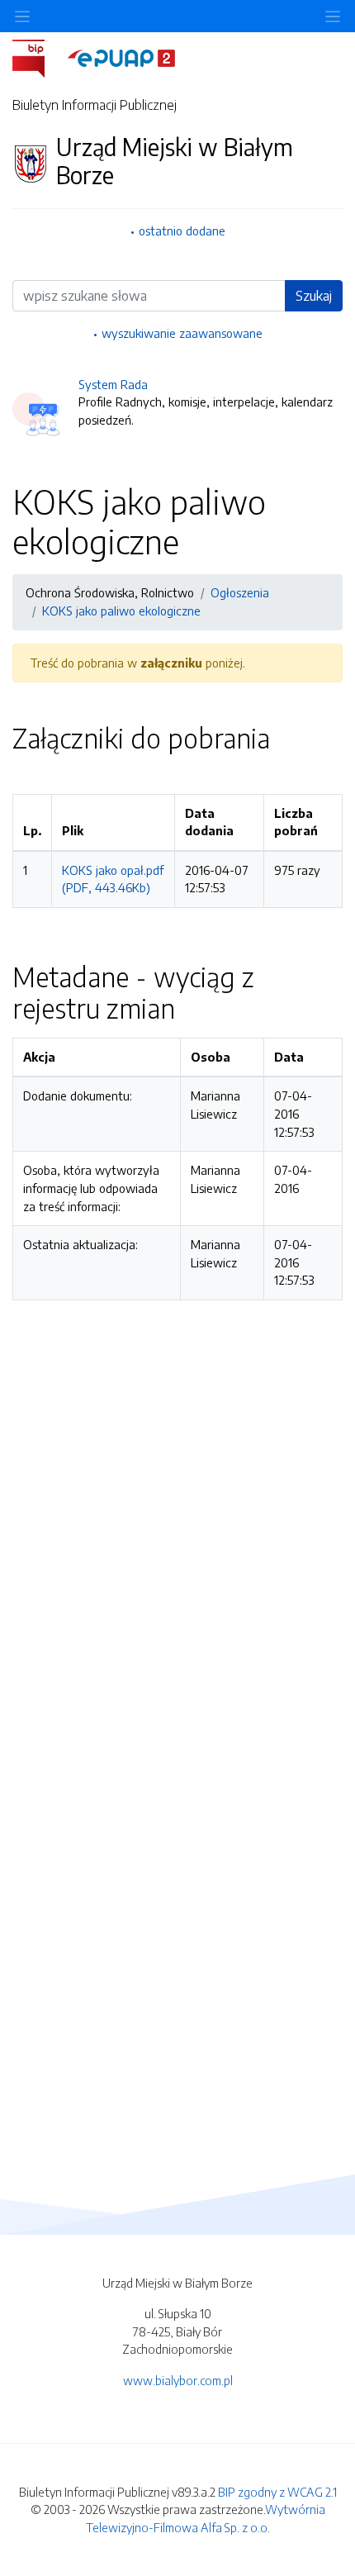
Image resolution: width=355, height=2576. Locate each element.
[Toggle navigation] (333, 16)
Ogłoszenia (240, 592)
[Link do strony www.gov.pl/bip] (38, 57)
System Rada (113, 384)
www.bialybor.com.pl (178, 2380)
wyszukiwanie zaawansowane (182, 333)
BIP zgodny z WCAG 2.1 (277, 2492)
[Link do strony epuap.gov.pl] (121, 57)
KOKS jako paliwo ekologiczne (121, 611)
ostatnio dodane (182, 231)
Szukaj (314, 296)
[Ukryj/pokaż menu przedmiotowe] (22, 16)
